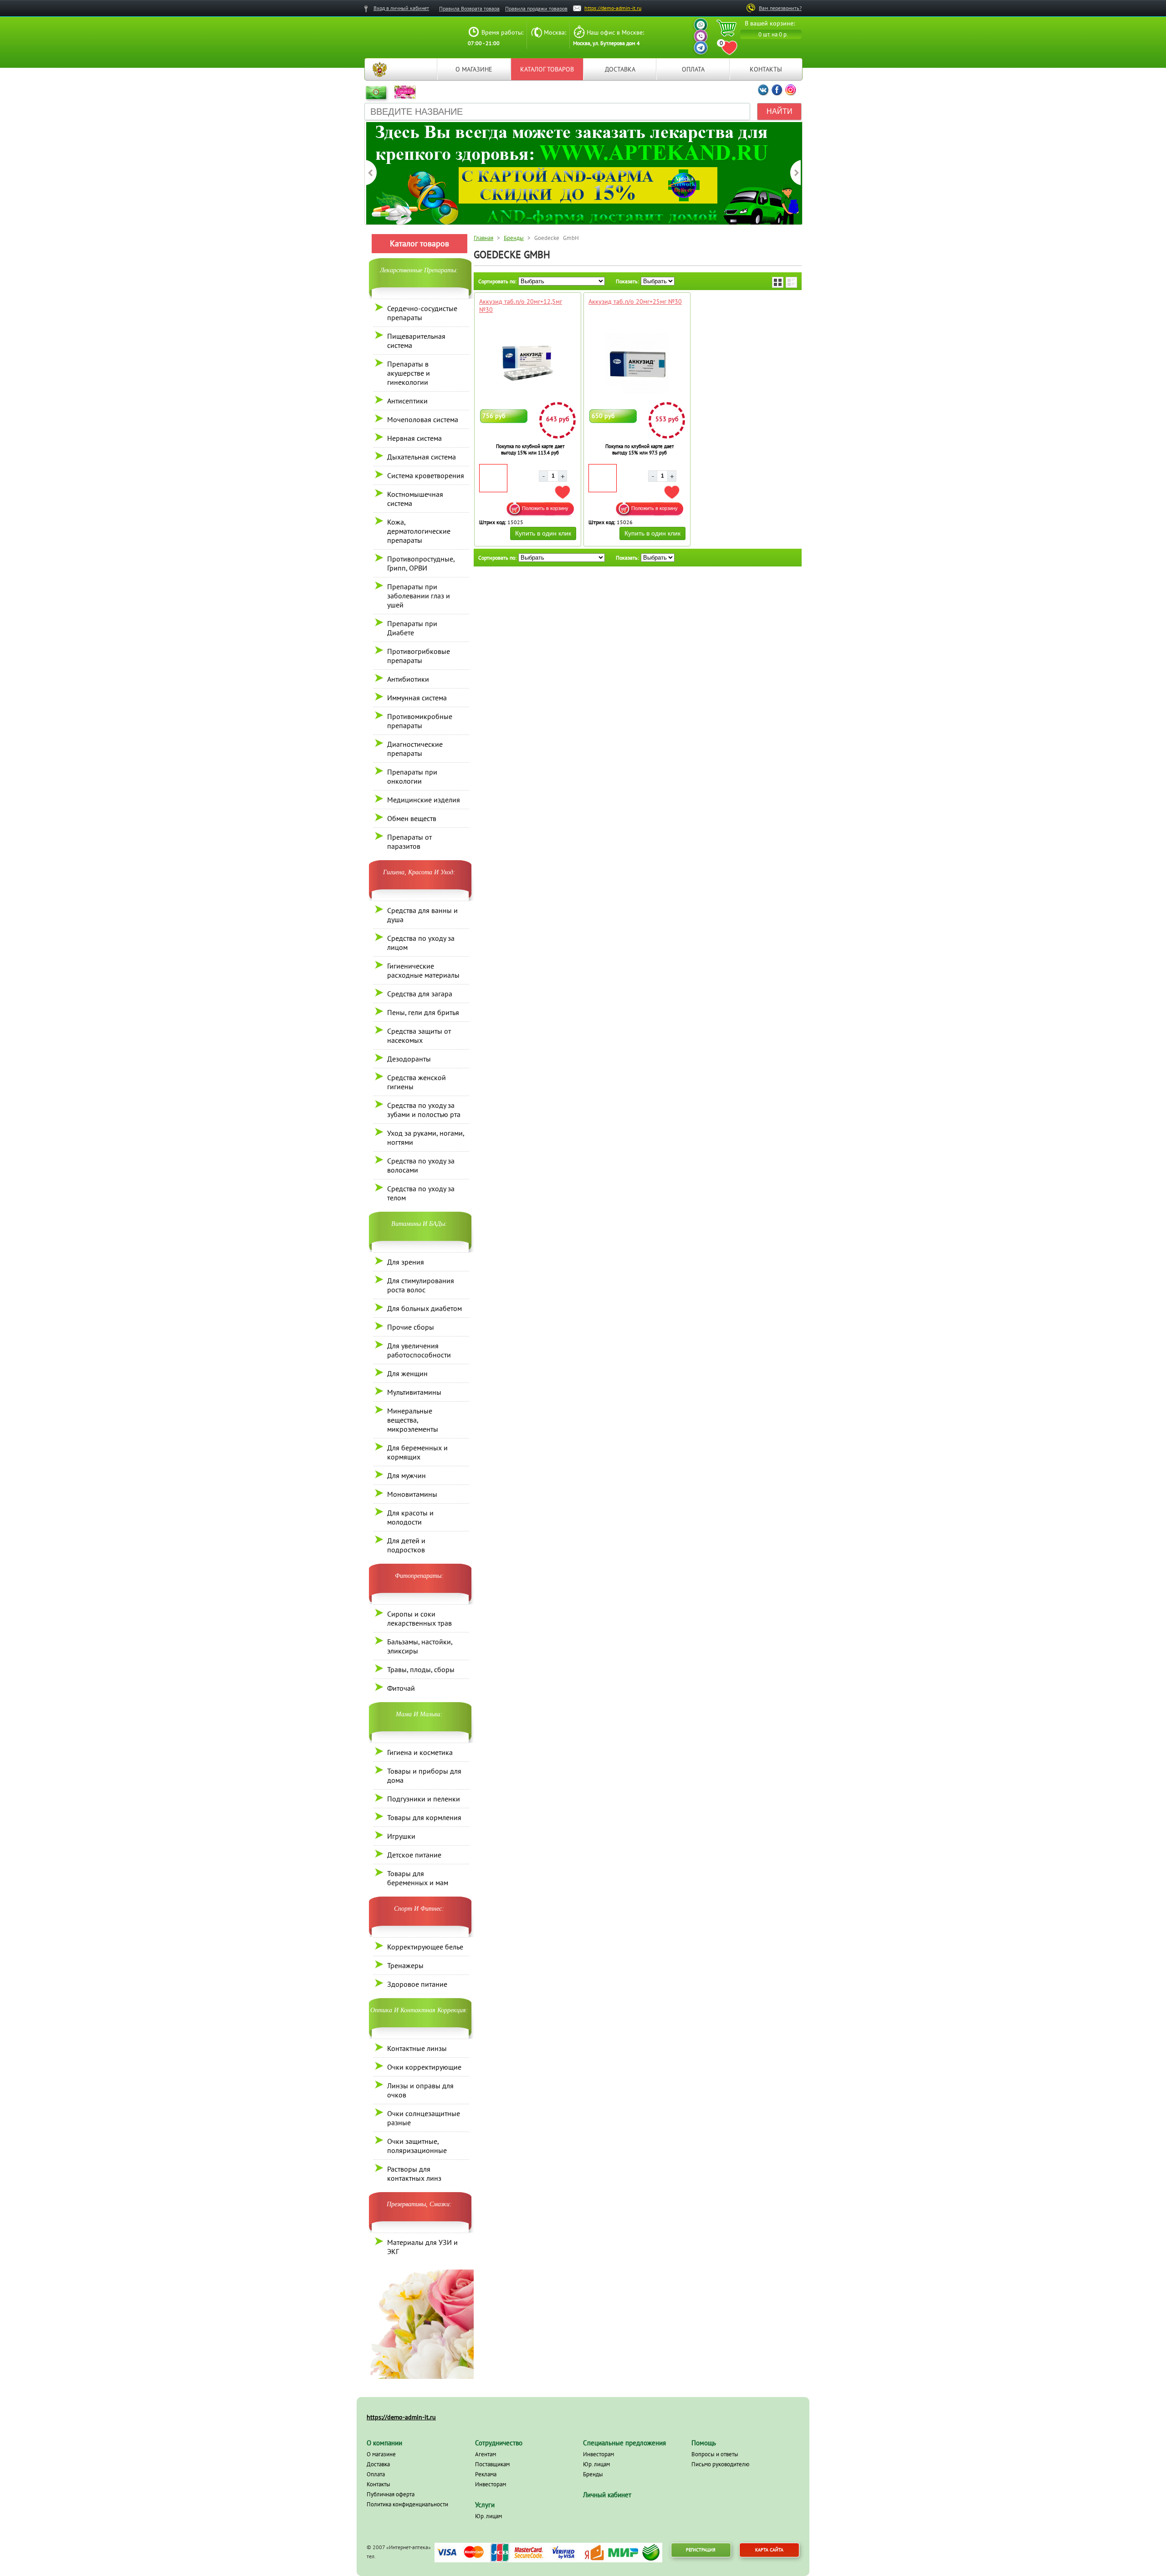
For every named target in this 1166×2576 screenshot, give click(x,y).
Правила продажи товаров (536, 8)
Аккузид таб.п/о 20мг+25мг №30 (635, 301)
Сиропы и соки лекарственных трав (419, 1618)
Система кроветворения (426, 475)
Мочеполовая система (423, 419)
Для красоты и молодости (410, 1517)
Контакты (766, 69)
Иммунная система (417, 698)
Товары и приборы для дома (424, 1775)
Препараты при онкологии (412, 776)
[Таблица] (778, 282)
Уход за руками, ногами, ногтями (426, 1138)
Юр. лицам (488, 2516)
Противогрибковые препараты (419, 656)
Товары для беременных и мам (418, 1878)
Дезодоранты (409, 1059)
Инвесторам (491, 2484)
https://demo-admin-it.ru (613, 8)
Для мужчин (407, 1475)
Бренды (514, 238)
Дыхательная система (422, 457)
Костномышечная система (415, 499)
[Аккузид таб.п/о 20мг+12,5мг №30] (528, 363)
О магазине (474, 69)
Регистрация (701, 2550)
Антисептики (407, 401)
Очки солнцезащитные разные (424, 2118)
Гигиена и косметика (420, 1752)
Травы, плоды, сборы (421, 1669)
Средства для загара (420, 994)
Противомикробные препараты (420, 721)
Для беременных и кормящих (417, 1452)
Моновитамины (412, 1494)
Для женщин (407, 1373)
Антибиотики (408, 679)
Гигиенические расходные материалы (423, 970)
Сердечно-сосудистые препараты (422, 313)
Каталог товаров (547, 69)
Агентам (486, 2454)
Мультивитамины (414, 1392)
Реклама (486, 2474)
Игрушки (401, 1836)
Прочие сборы (411, 1327)
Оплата (693, 69)
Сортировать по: (497, 281)
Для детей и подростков (406, 1545)
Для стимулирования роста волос (421, 1285)
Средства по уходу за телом (421, 1193)
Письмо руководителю (720, 2464)
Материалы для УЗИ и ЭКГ (422, 2247)
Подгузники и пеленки (424, 1799)
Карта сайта (769, 2550)
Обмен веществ (412, 818)
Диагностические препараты (415, 749)
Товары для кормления (424, 1817)
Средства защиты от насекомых (419, 1036)
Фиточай (401, 1688)
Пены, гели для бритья (423, 1012)
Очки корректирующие (424, 2067)
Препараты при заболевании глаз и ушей (419, 596)
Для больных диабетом (424, 1308)
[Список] (791, 282)
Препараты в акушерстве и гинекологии (409, 373)
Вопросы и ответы (715, 2454)
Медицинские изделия (424, 800)
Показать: (627, 281)
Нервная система (414, 438)
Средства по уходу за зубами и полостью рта (424, 1110)
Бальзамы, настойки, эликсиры (420, 1646)
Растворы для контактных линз (414, 2173)
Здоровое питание (417, 1984)
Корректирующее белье (425, 1947)
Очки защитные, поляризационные (417, 2146)
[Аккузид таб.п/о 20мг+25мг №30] (637, 363)
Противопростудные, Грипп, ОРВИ (421, 563)
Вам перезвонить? (780, 8)
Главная (379, 69)
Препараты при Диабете (412, 628)
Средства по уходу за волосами (421, 1165)
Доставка (620, 69)
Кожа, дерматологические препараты (419, 531)
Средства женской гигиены (417, 1082)
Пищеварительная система (416, 341)
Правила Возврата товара (469, 8)
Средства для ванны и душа (422, 915)
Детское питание (414, 1855)
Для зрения (406, 1262)
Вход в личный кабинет (401, 8)
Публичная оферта (391, 2494)
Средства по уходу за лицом (421, 943)
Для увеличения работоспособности (419, 1350)
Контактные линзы (417, 2048)
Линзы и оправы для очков (420, 2090)
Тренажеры (405, 1965)
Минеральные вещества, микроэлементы (413, 1420)
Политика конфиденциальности (407, 2504)
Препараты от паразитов (409, 842)
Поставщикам (492, 2464)
